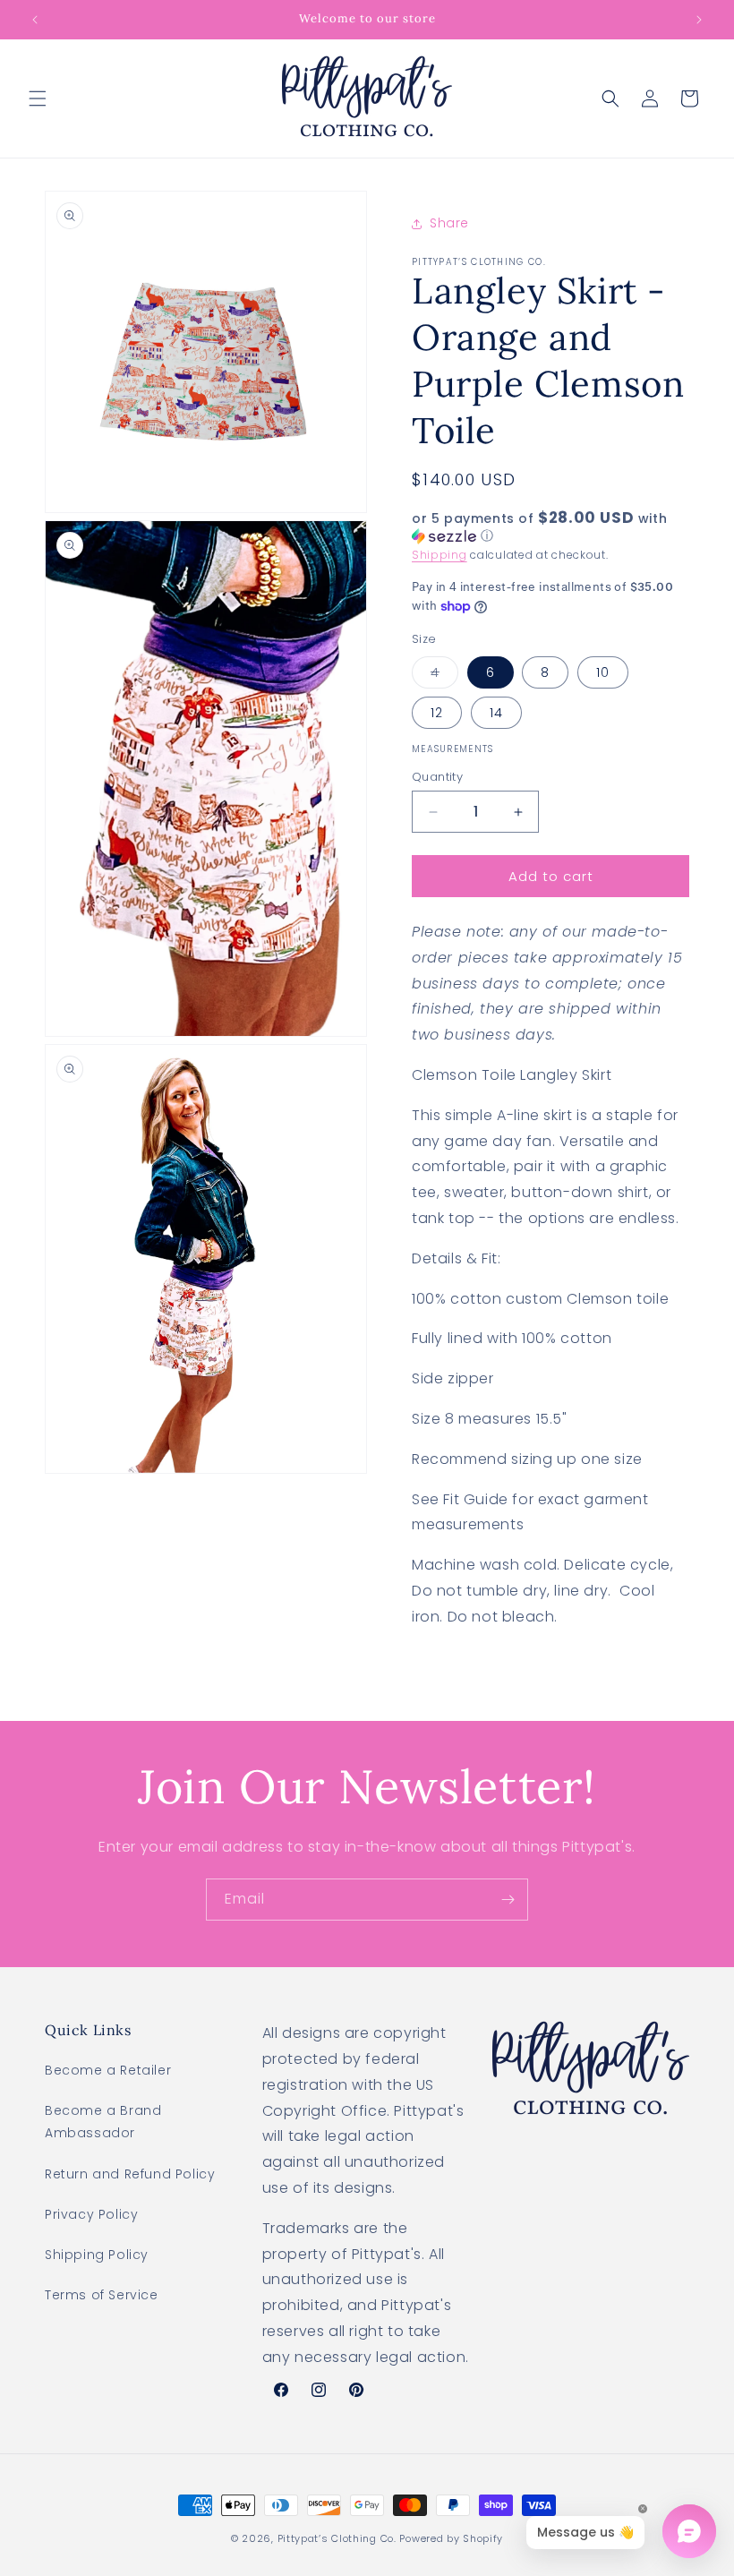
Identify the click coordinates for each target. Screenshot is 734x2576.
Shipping (440, 555)
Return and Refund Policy (130, 2174)
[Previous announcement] (35, 20)
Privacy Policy (91, 2214)
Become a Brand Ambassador (103, 2122)
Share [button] (449, 223)
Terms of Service (102, 2295)
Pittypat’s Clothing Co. (337, 2538)
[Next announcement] (699, 20)
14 (496, 713)
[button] (38, 98)
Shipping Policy (97, 2255)
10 (603, 672)
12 (437, 713)
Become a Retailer (108, 2070)
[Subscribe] (508, 1900)
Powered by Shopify (451, 2538)
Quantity (437, 777)
